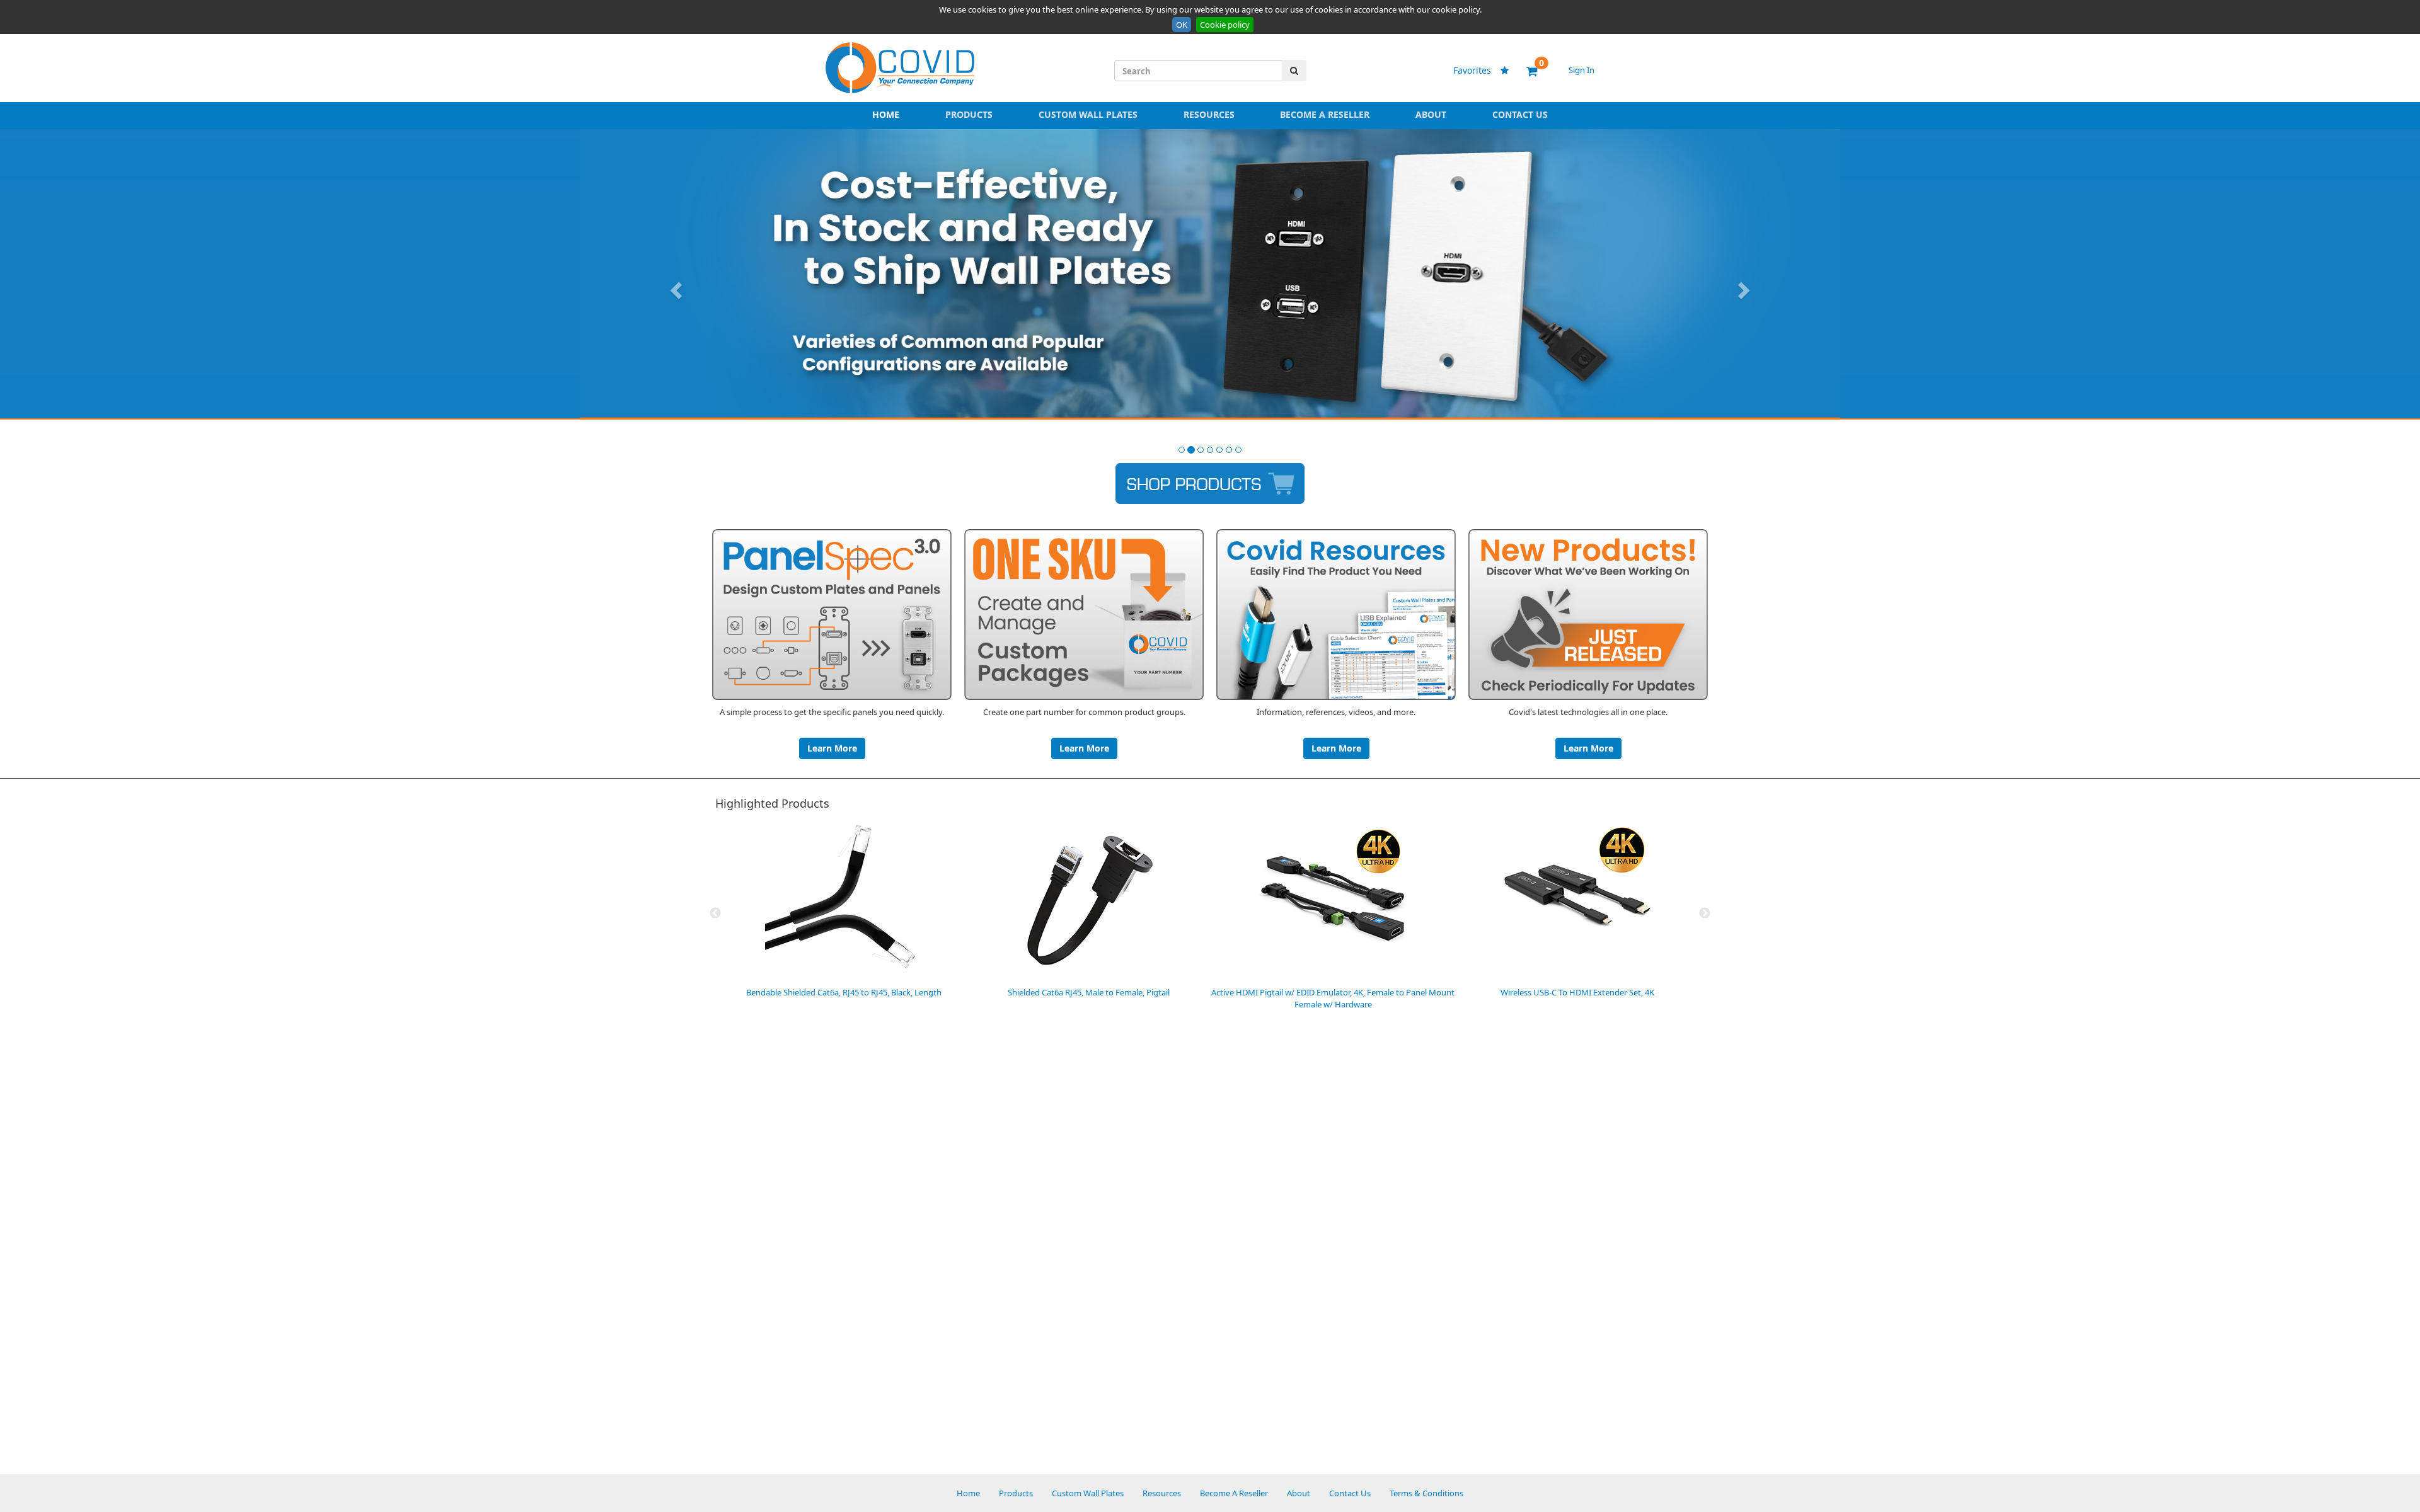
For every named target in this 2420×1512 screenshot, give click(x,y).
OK (1182, 25)
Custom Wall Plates (1088, 114)
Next (1705, 913)
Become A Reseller (1325, 114)
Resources (1209, 114)
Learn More (832, 748)
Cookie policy (1225, 25)
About (1431, 114)
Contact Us (1520, 114)
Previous (715, 913)
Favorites (1478, 70)
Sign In (1582, 70)
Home (886, 114)
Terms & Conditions (1426, 1493)
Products (969, 114)
